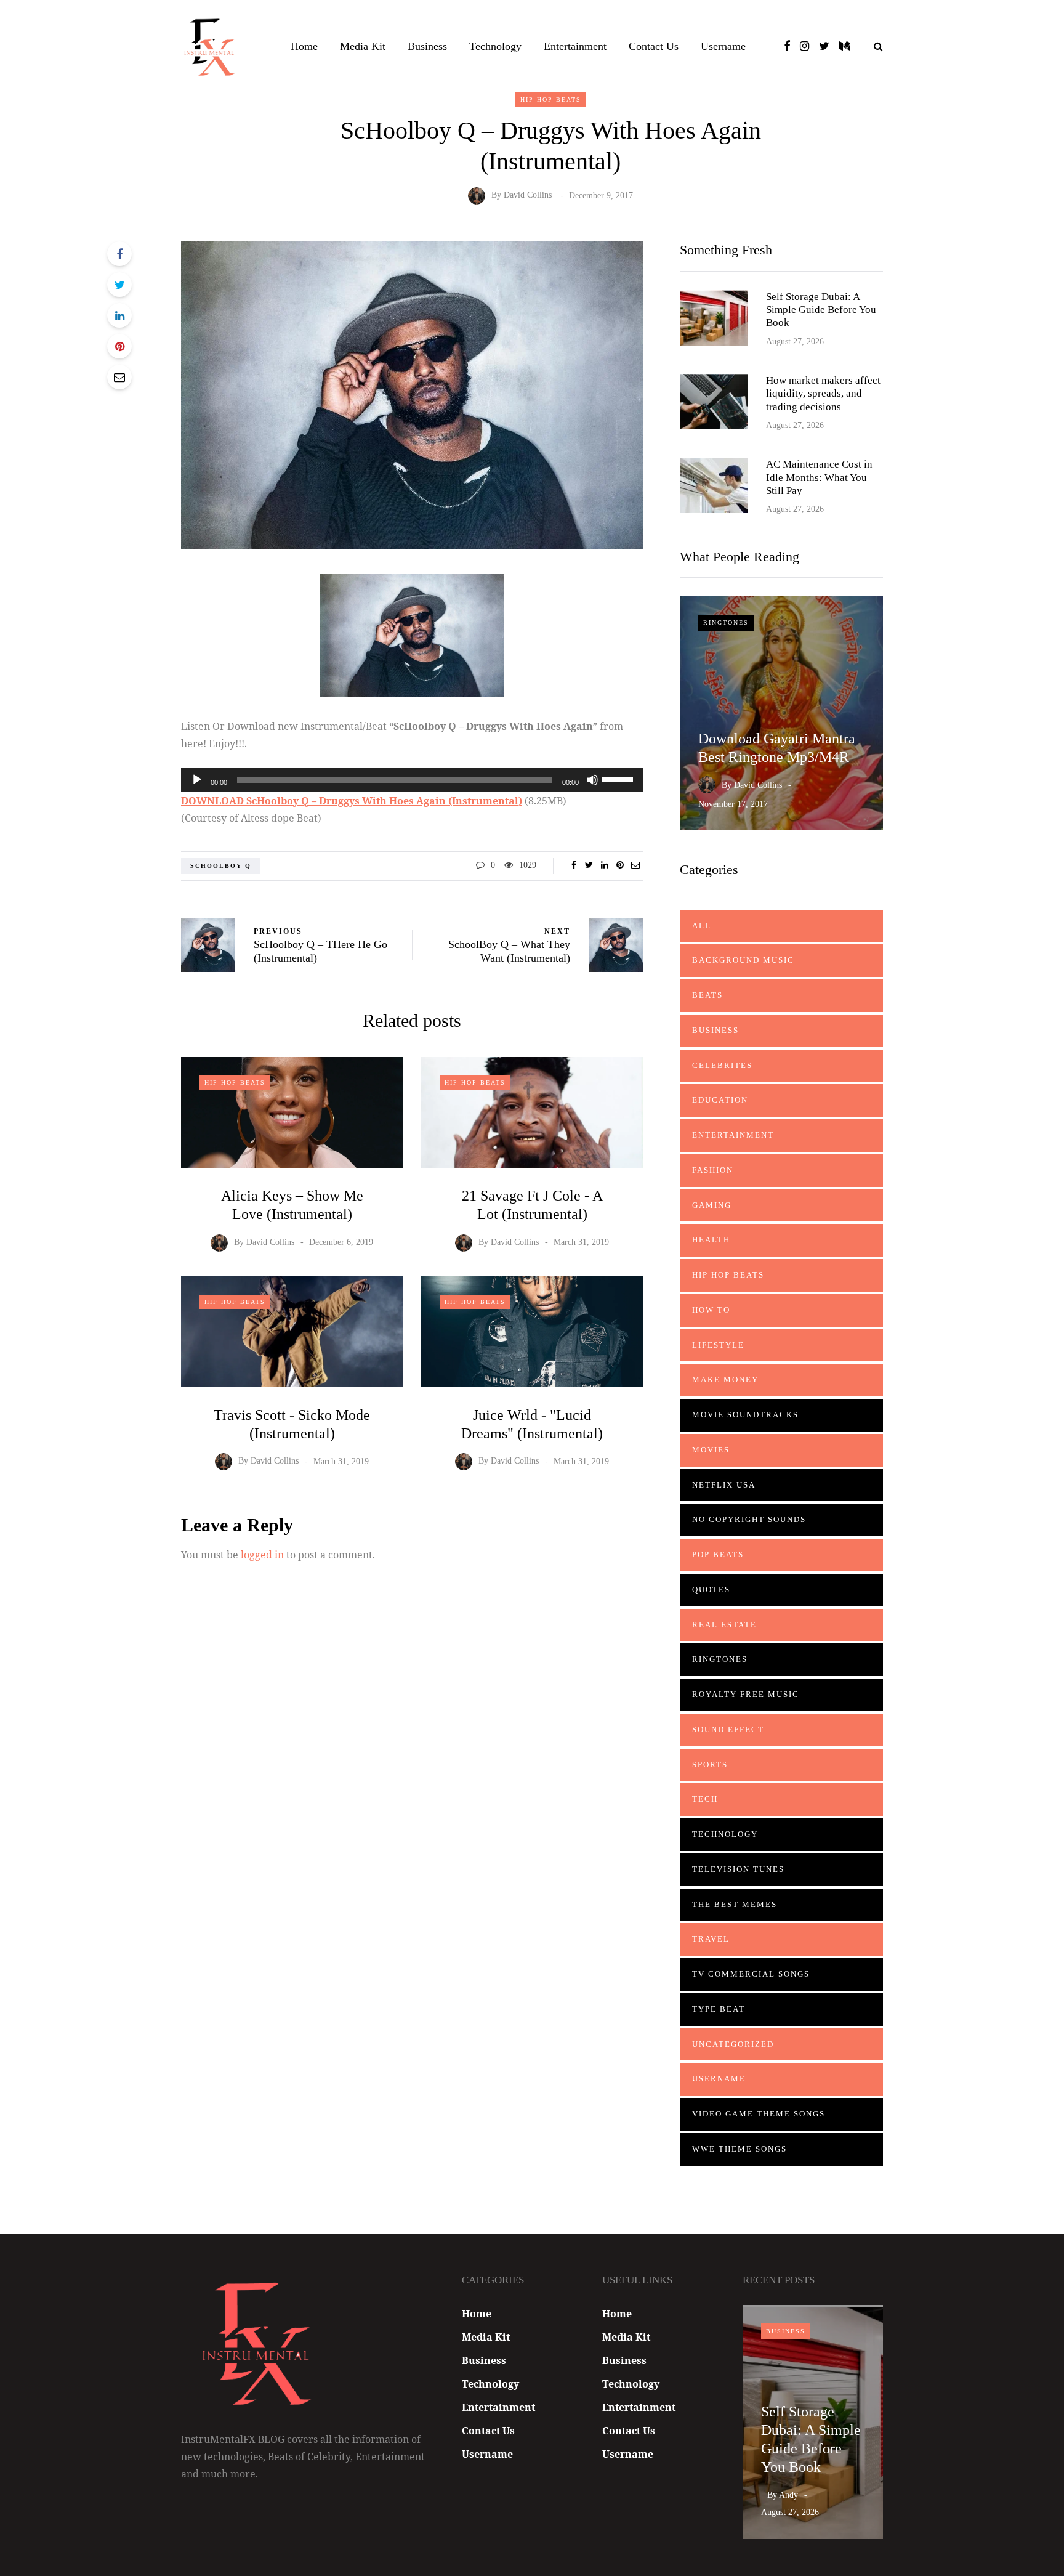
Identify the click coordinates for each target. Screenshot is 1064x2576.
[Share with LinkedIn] (119, 315)
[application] (412, 780)
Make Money (725, 1379)
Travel (711, 1939)
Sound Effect (728, 1729)
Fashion (713, 1170)
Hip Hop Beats (551, 99)
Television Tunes (738, 1869)
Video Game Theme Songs (759, 2114)
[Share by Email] (119, 377)
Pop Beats (718, 1554)
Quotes (711, 1590)
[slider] (619, 779)
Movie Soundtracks (745, 1415)
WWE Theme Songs (740, 2149)
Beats (707, 995)
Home (304, 46)
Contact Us (654, 46)
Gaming (712, 1205)
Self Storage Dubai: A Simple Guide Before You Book (821, 310)
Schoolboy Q (221, 866)
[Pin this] (119, 346)
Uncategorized (733, 2044)
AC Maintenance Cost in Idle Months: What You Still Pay (819, 477)
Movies (711, 1450)
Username (723, 46)
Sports (710, 1764)
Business (427, 46)
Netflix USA (724, 1485)
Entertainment (575, 46)
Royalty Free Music (746, 1694)
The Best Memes (735, 1904)
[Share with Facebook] (119, 254)
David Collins (528, 196)
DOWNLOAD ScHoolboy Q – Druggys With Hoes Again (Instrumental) (352, 801)
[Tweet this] (119, 285)
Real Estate (724, 1625)
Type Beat (719, 2009)
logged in (262, 1555)
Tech (705, 1799)
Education (720, 1100)
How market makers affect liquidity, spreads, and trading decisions (823, 394)
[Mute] (592, 780)
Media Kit (363, 46)
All (702, 925)
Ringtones (726, 622)
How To (711, 1310)
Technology (495, 46)
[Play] (197, 780)
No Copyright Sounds (749, 1519)
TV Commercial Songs (751, 1974)
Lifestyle (718, 1345)
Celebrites (722, 1065)
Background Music (743, 960)
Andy (788, 2495)
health (711, 1240)
